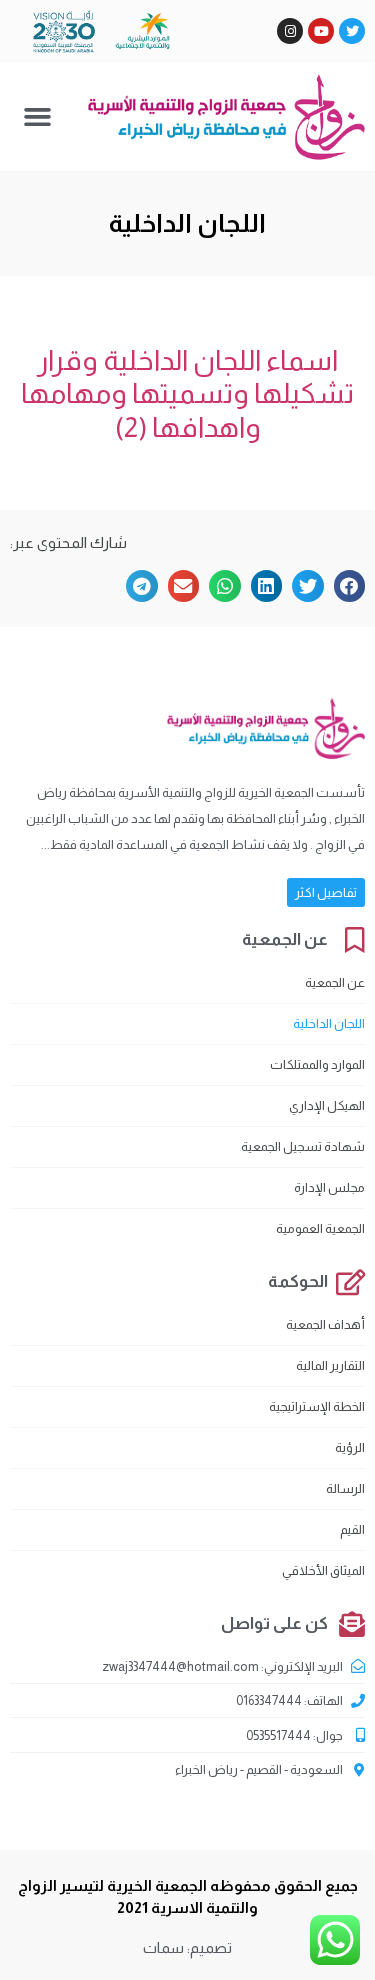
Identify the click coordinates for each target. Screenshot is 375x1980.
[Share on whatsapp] (225, 586)
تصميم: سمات (187, 1947)
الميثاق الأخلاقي (323, 1570)
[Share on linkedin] (267, 586)
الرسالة (345, 1488)
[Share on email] (184, 586)
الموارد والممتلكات (317, 1064)
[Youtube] (321, 31)
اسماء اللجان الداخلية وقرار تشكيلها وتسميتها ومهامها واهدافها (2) (187, 394)
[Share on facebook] (350, 586)
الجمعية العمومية (320, 1228)
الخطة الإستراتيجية (317, 1406)
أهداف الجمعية (325, 1324)
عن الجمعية (335, 982)
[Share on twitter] (308, 586)
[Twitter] (352, 31)
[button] (38, 117)
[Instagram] (290, 31)
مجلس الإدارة (329, 1187)
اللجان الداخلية (329, 1023)
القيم (352, 1529)
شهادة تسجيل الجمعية (303, 1146)
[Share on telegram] (142, 586)
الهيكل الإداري (327, 1105)
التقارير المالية (330, 1365)
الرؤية (350, 1447)
